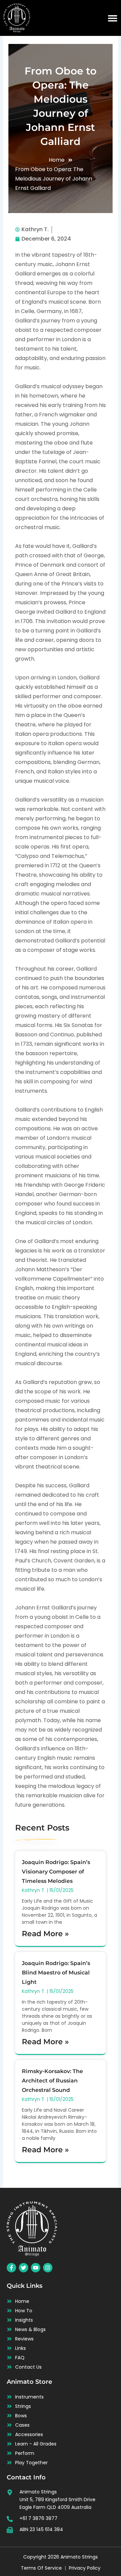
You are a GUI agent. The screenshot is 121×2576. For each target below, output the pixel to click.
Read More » (45, 1934)
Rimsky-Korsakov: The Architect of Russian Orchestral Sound (52, 2081)
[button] (113, 18)
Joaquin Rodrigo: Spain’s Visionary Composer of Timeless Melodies (56, 1872)
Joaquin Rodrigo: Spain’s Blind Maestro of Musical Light (56, 1973)
